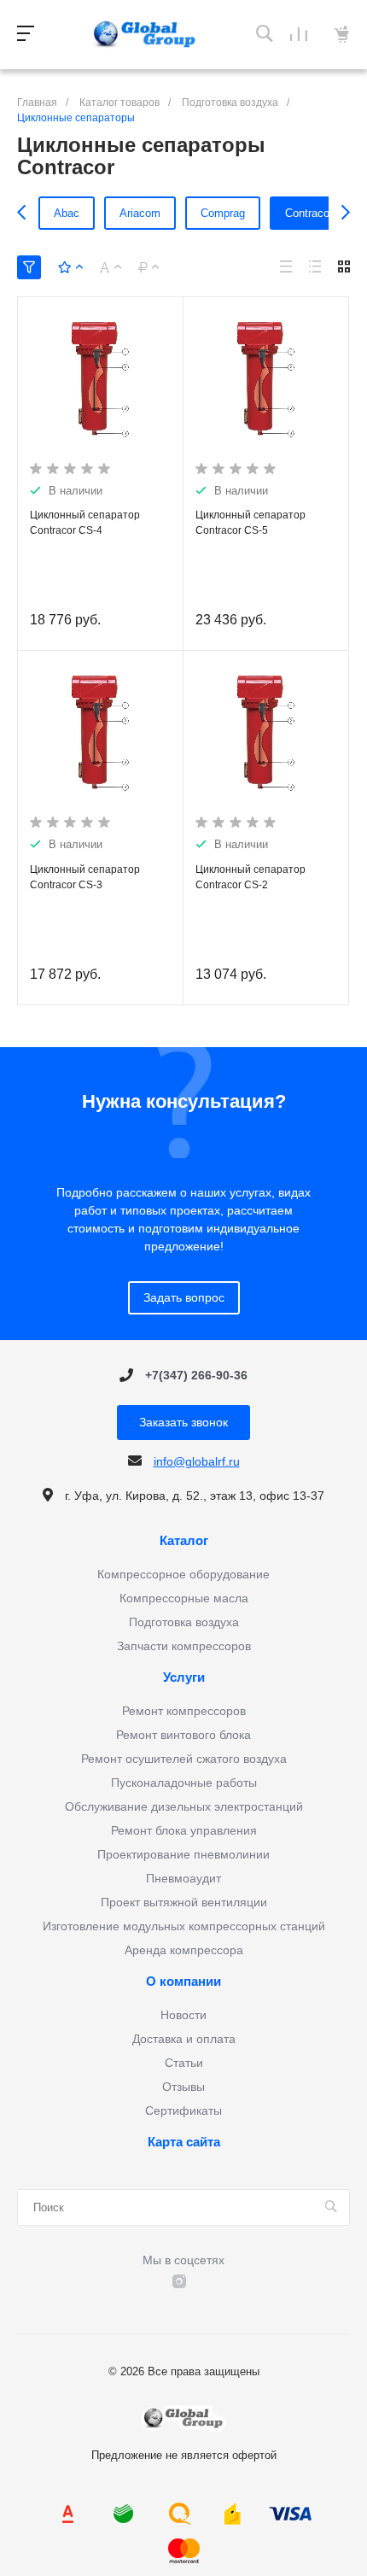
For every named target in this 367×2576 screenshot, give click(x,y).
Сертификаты (183, 2111)
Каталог (184, 1541)
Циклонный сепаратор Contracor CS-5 (250, 523)
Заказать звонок (183, 1422)
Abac (67, 213)
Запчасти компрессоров (184, 1646)
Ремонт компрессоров (184, 1711)
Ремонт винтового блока (183, 1735)
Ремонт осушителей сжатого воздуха (184, 1759)
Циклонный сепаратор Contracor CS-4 (85, 523)
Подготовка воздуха (184, 1622)
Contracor (309, 213)
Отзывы (183, 2087)
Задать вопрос (184, 1297)
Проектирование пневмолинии (183, 1854)
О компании (183, 1982)
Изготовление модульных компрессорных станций (184, 1926)
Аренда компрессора (184, 1950)
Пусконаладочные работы (184, 1783)
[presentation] (26, 213)
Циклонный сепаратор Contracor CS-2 (250, 877)
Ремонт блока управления (184, 1830)
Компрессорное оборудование (183, 1574)
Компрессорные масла (184, 1598)
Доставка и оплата (184, 2039)
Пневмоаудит (183, 1878)
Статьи (184, 2063)
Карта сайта (184, 2142)
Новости (183, 2015)
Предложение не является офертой (145, 35)
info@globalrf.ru (197, 1461)
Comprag (223, 213)
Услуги (184, 1677)
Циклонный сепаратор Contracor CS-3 (85, 877)
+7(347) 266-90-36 (196, 1375)
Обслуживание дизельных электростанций (184, 1806)
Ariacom (140, 213)
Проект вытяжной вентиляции (184, 1902)
